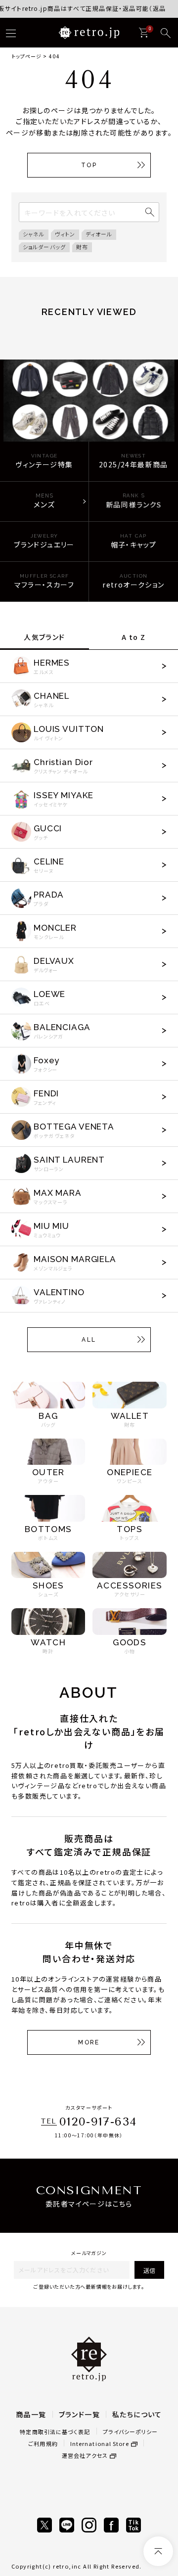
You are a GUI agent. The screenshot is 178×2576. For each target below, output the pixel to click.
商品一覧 (31, 2414)
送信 (149, 2270)
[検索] (166, 33)
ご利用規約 (43, 2443)
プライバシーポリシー (131, 2432)
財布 (82, 247)
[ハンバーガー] (11, 33)
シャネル (34, 234)
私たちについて (137, 2414)
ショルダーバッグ (44, 247)
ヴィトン (65, 234)
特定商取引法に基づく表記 (55, 2432)
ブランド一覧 (79, 2414)
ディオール (99, 234)
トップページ (26, 56)
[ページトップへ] (158, 2551)
